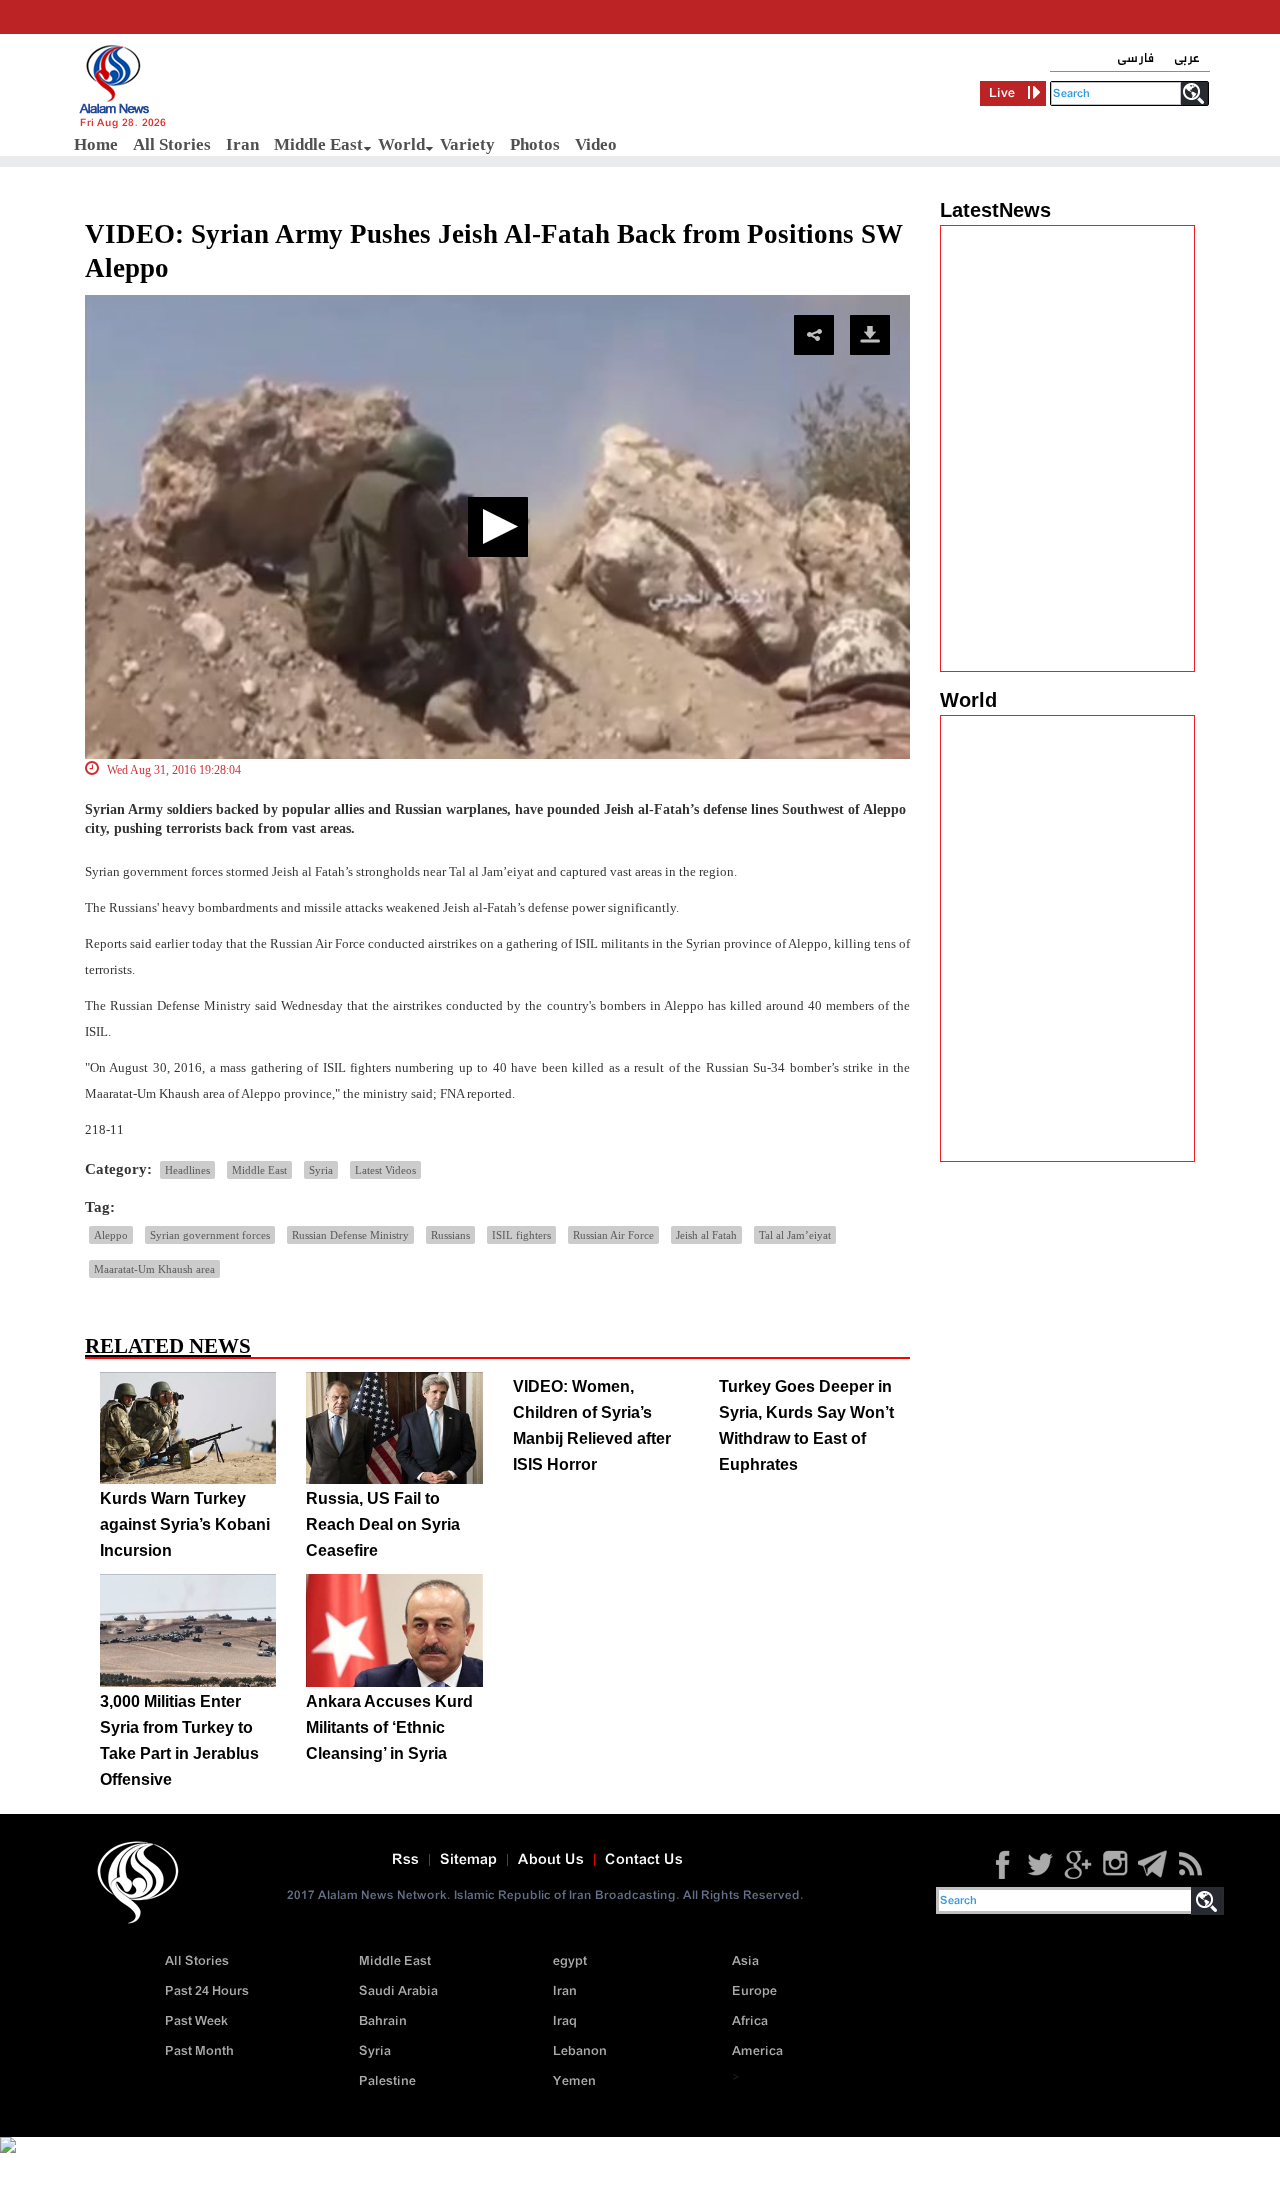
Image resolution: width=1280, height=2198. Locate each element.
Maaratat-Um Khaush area (154, 1269)
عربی (1187, 58)
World (401, 144)
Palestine (387, 2081)
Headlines (187, 1170)
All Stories (172, 144)
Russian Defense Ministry (350, 1235)
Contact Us (644, 1860)
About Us (551, 1860)
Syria (321, 1170)
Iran (242, 144)
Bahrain (383, 2021)
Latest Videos (385, 1170)
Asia (745, 1961)
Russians (450, 1235)
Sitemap (468, 1860)
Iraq (565, 2021)
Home (96, 144)
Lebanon (580, 2051)
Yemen (574, 2081)
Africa (750, 2021)
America (757, 2051)
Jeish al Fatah (706, 1235)
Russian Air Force (613, 1235)
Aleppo (111, 1235)
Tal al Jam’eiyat (795, 1235)
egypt (570, 1961)
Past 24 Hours (207, 1991)
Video (596, 144)
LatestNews (995, 210)
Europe (754, 1991)
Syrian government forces (210, 1235)
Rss (405, 1860)
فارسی (1135, 58)
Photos (535, 144)
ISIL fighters (521, 1235)
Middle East (318, 144)
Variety (467, 144)
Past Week (196, 2021)
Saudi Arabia (398, 1991)
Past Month (199, 2051)
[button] (498, 527)
